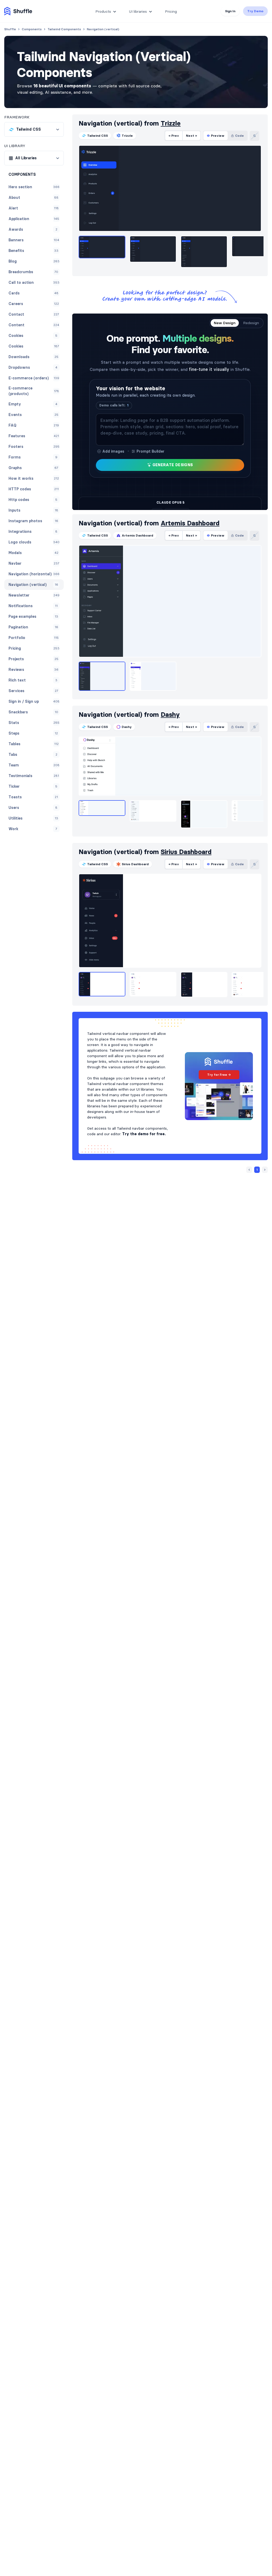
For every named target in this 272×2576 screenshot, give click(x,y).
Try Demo (255, 11)
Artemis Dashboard (190, 523)
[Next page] (265, 1170)
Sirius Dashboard (186, 852)
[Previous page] (249, 1170)
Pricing (171, 11)
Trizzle (171, 123)
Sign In (230, 11)
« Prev (174, 136)
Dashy (170, 715)
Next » (192, 136)
